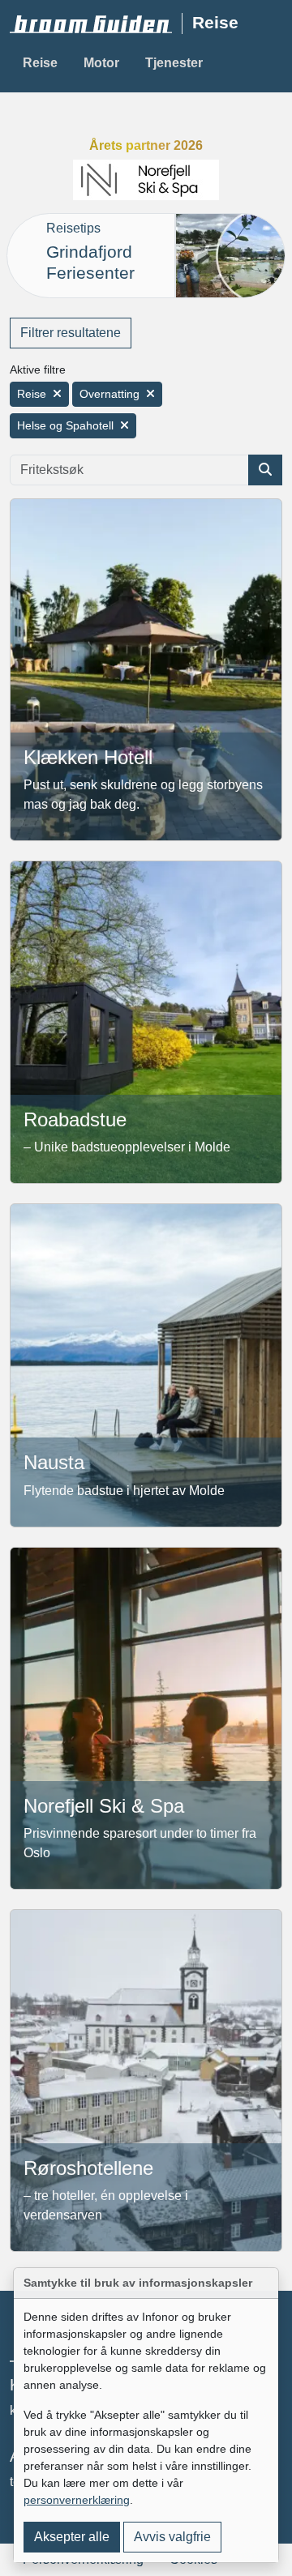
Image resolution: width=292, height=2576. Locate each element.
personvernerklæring (77, 2500)
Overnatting (109, 394)
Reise (40, 63)
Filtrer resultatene (71, 333)
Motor (101, 63)
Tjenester (174, 63)
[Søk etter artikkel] (265, 470)
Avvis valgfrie (172, 2537)
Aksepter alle (72, 2537)
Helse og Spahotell (65, 425)
